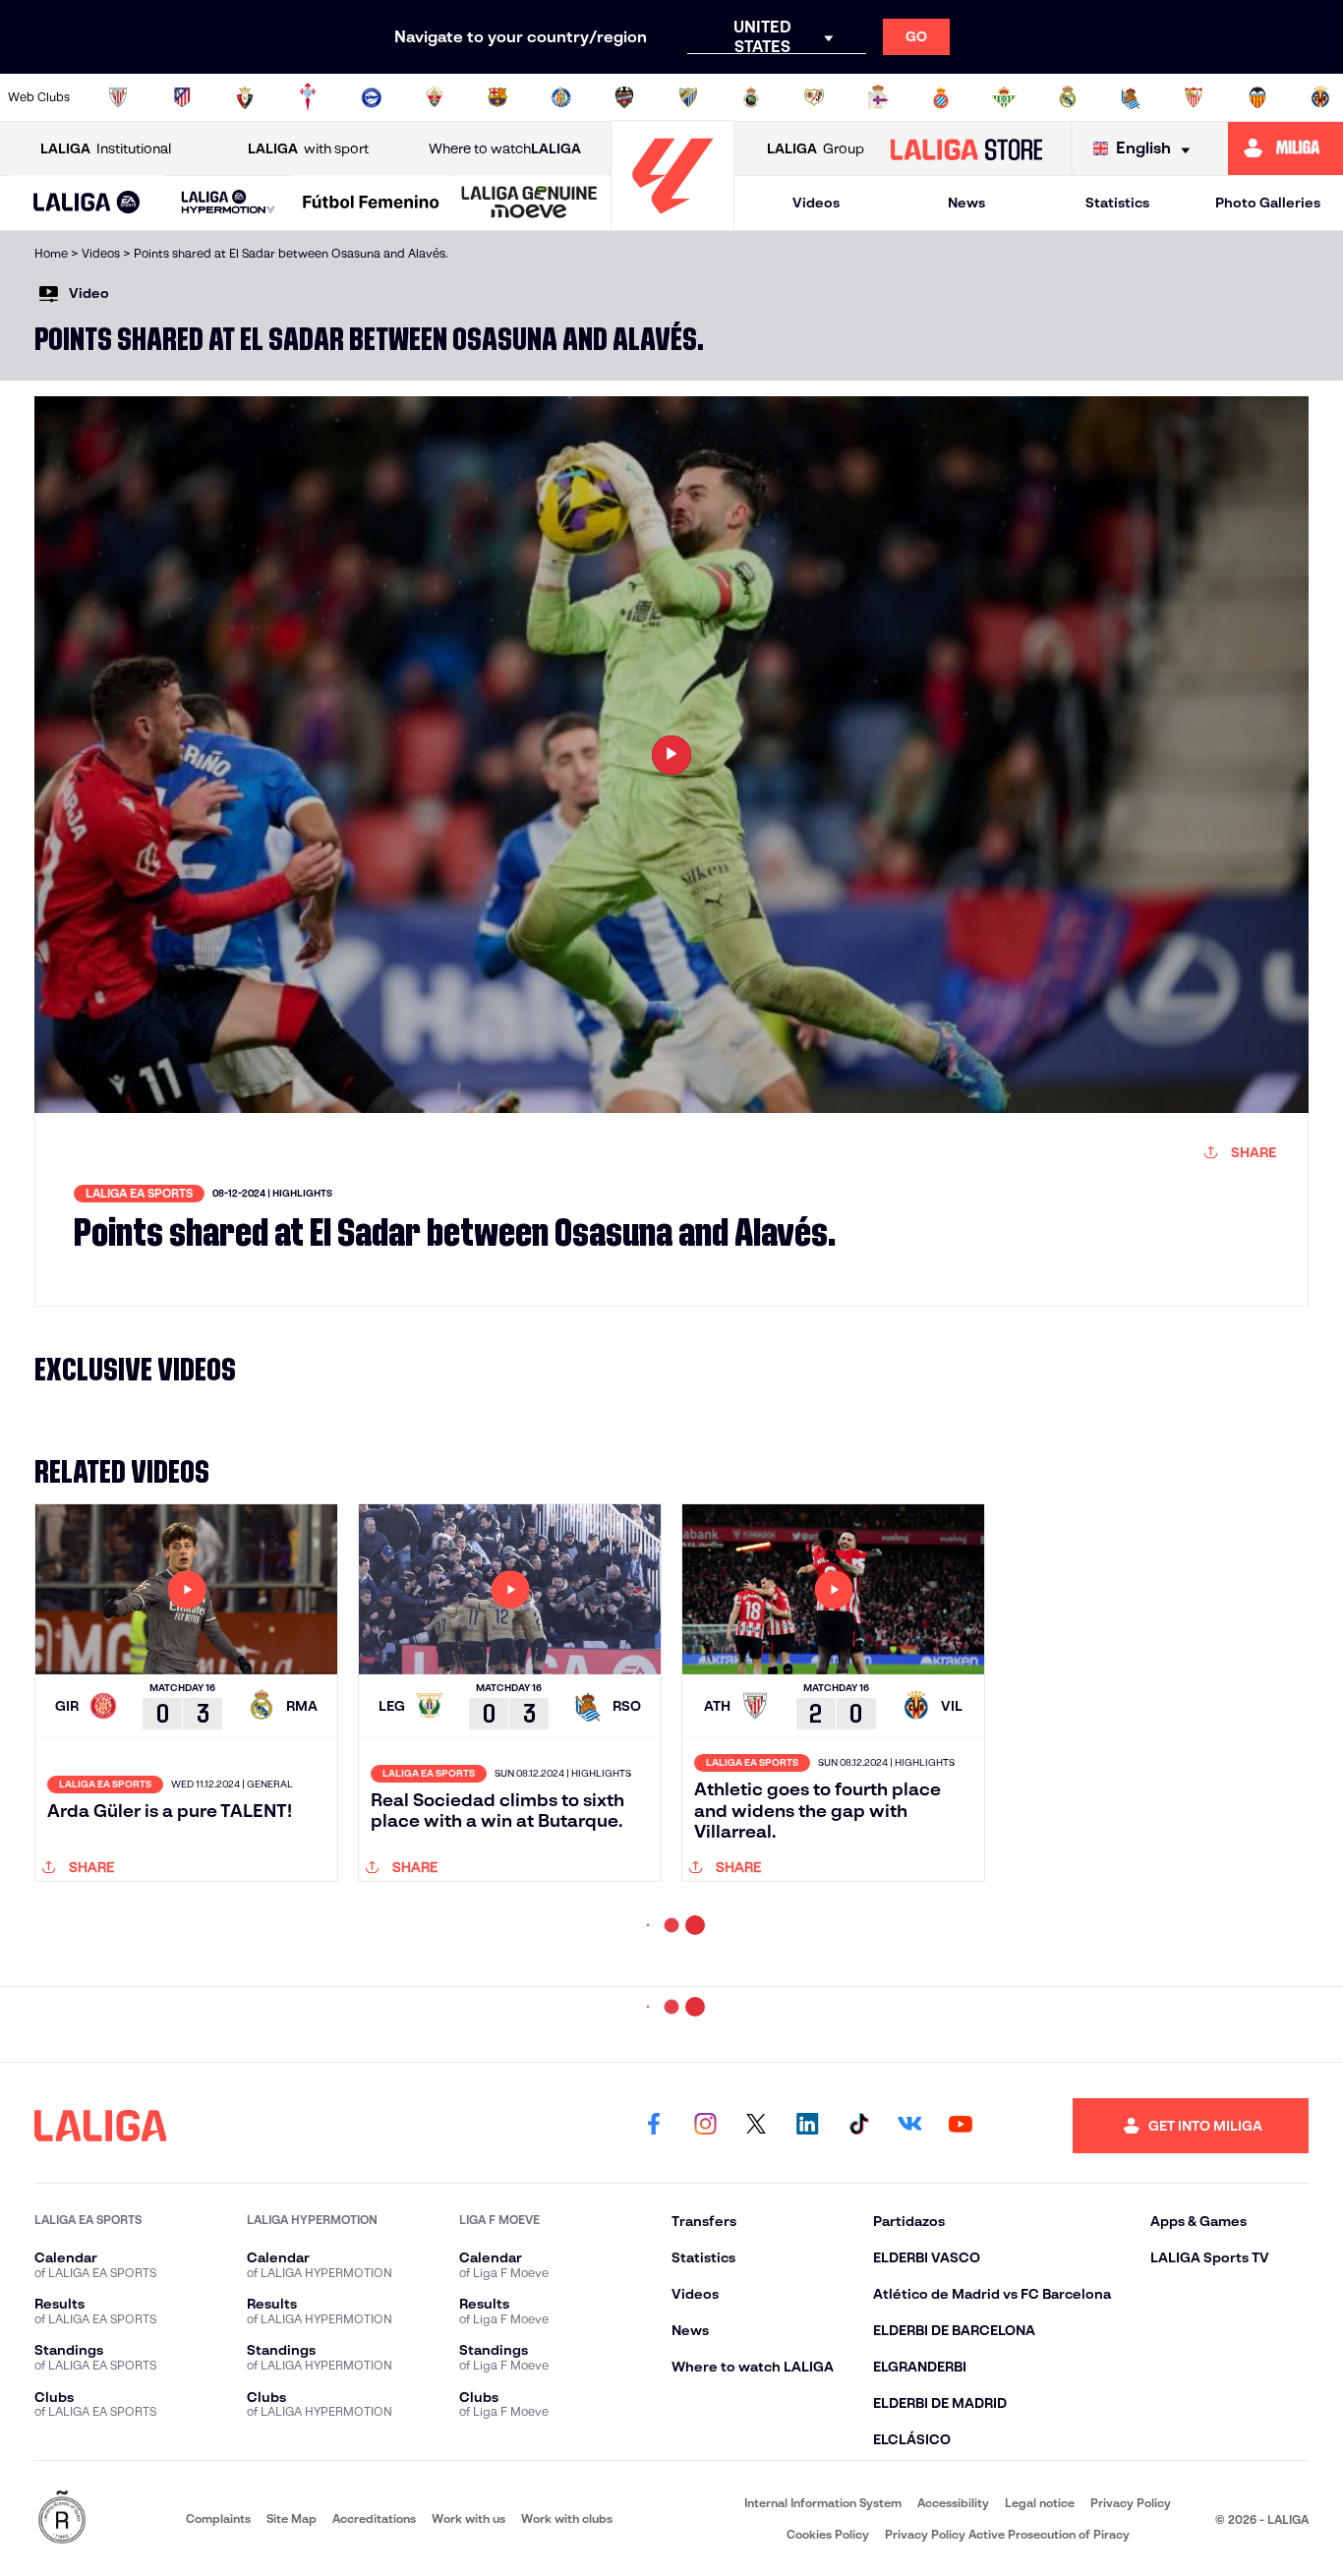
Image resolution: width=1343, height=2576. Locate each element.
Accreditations (374, 2518)
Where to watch (505, 148)
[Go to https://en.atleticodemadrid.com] (182, 97)
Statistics (1117, 203)
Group (816, 148)
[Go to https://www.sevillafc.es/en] (1194, 97)
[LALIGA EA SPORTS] (87, 204)
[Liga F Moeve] (371, 204)
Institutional (106, 148)
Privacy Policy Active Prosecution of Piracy (1007, 2534)
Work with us (468, 2518)
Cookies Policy (828, 2534)
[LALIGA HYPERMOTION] (229, 203)
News (966, 203)
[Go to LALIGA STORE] (966, 148)
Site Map (292, 2518)
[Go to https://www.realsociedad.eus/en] (1131, 97)
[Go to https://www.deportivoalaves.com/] (372, 97)
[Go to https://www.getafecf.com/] (561, 97)
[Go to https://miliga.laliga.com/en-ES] (1285, 148)
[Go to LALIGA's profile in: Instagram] (705, 2126)
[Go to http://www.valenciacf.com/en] (1257, 97)
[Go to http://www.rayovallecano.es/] (814, 97)
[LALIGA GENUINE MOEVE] (529, 204)
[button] (87, 203)
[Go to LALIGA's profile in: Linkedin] (807, 2126)
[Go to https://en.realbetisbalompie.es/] (1004, 97)
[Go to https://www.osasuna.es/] (245, 97)
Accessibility (953, 2503)
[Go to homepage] (672, 222)
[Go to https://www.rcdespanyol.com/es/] (941, 97)
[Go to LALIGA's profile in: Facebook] (654, 2126)
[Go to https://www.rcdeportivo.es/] (878, 97)
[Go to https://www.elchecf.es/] (435, 97)
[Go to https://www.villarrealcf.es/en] (1320, 97)
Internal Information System (823, 2503)
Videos (816, 203)
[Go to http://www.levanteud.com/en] (624, 97)
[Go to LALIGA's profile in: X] (756, 2126)
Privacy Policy (1131, 2503)
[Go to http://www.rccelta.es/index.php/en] (308, 97)
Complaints (218, 2518)
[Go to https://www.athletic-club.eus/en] (118, 97)
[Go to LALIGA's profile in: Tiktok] (858, 2126)
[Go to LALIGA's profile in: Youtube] (961, 2126)
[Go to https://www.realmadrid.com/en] (1068, 97)
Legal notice (1040, 2503)
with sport (308, 148)
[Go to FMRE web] (62, 2518)
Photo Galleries (1268, 203)
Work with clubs (567, 2518)
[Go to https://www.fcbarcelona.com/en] (497, 97)
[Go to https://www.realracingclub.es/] (751, 97)
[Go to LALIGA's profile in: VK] (909, 2126)
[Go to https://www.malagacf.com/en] (688, 97)
